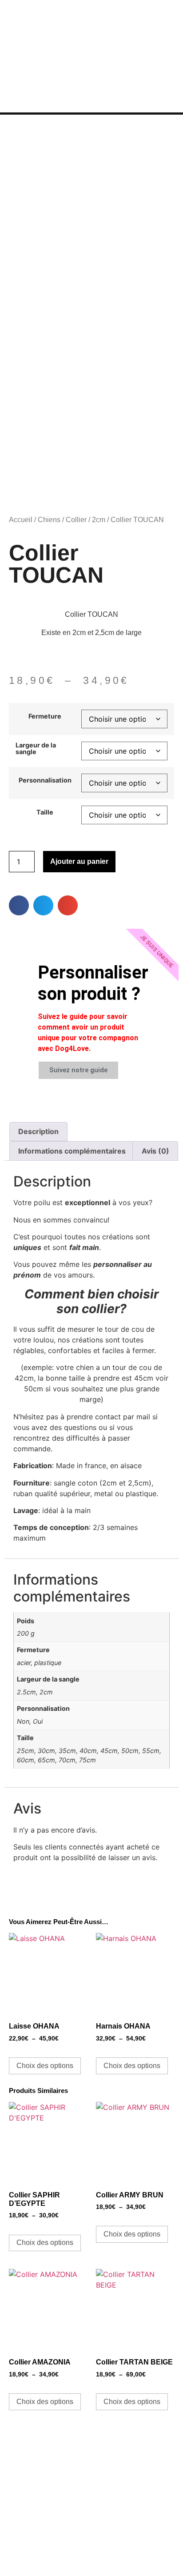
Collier (76, 520)
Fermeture (45, 716)
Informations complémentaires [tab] (72, 1151)
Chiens (49, 520)
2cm (99, 520)
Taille (45, 812)
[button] (19, 905)
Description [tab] (38, 1131)
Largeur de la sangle (36, 749)
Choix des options (45, 2066)
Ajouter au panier (79, 861)
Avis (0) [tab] (155, 1151)
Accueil (21, 520)
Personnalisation (45, 780)
